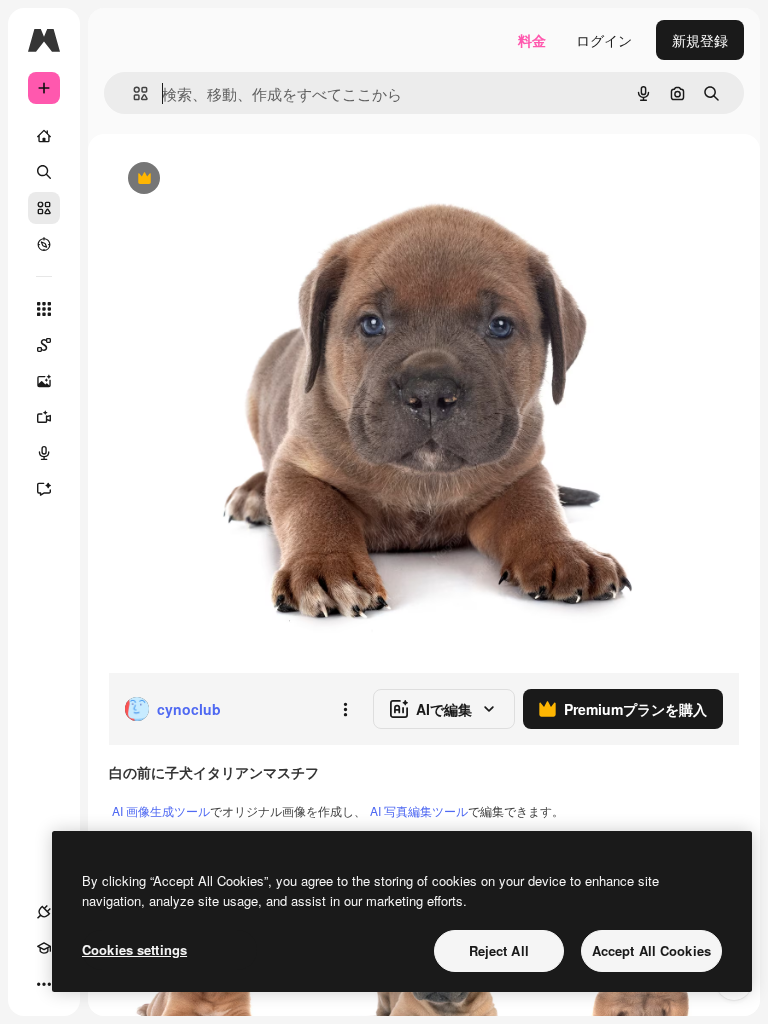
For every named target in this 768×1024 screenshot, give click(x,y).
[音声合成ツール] (44, 453)
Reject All (499, 950)
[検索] (44, 172)
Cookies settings (134, 949)
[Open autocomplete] (132, 93)
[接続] (44, 912)
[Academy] (44, 948)
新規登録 (700, 40)
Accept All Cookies (651, 950)
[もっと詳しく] (44, 244)
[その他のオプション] (345, 709)
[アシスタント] (44, 489)
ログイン (604, 40)
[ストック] (44, 208)
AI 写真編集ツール (419, 810)
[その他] (44, 984)
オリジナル (245, 179)
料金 (532, 40)
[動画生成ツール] (44, 417)
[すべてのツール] (44, 309)
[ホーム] (44, 136)
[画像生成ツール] (44, 381)
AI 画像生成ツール (161, 810)
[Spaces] (44, 345)
